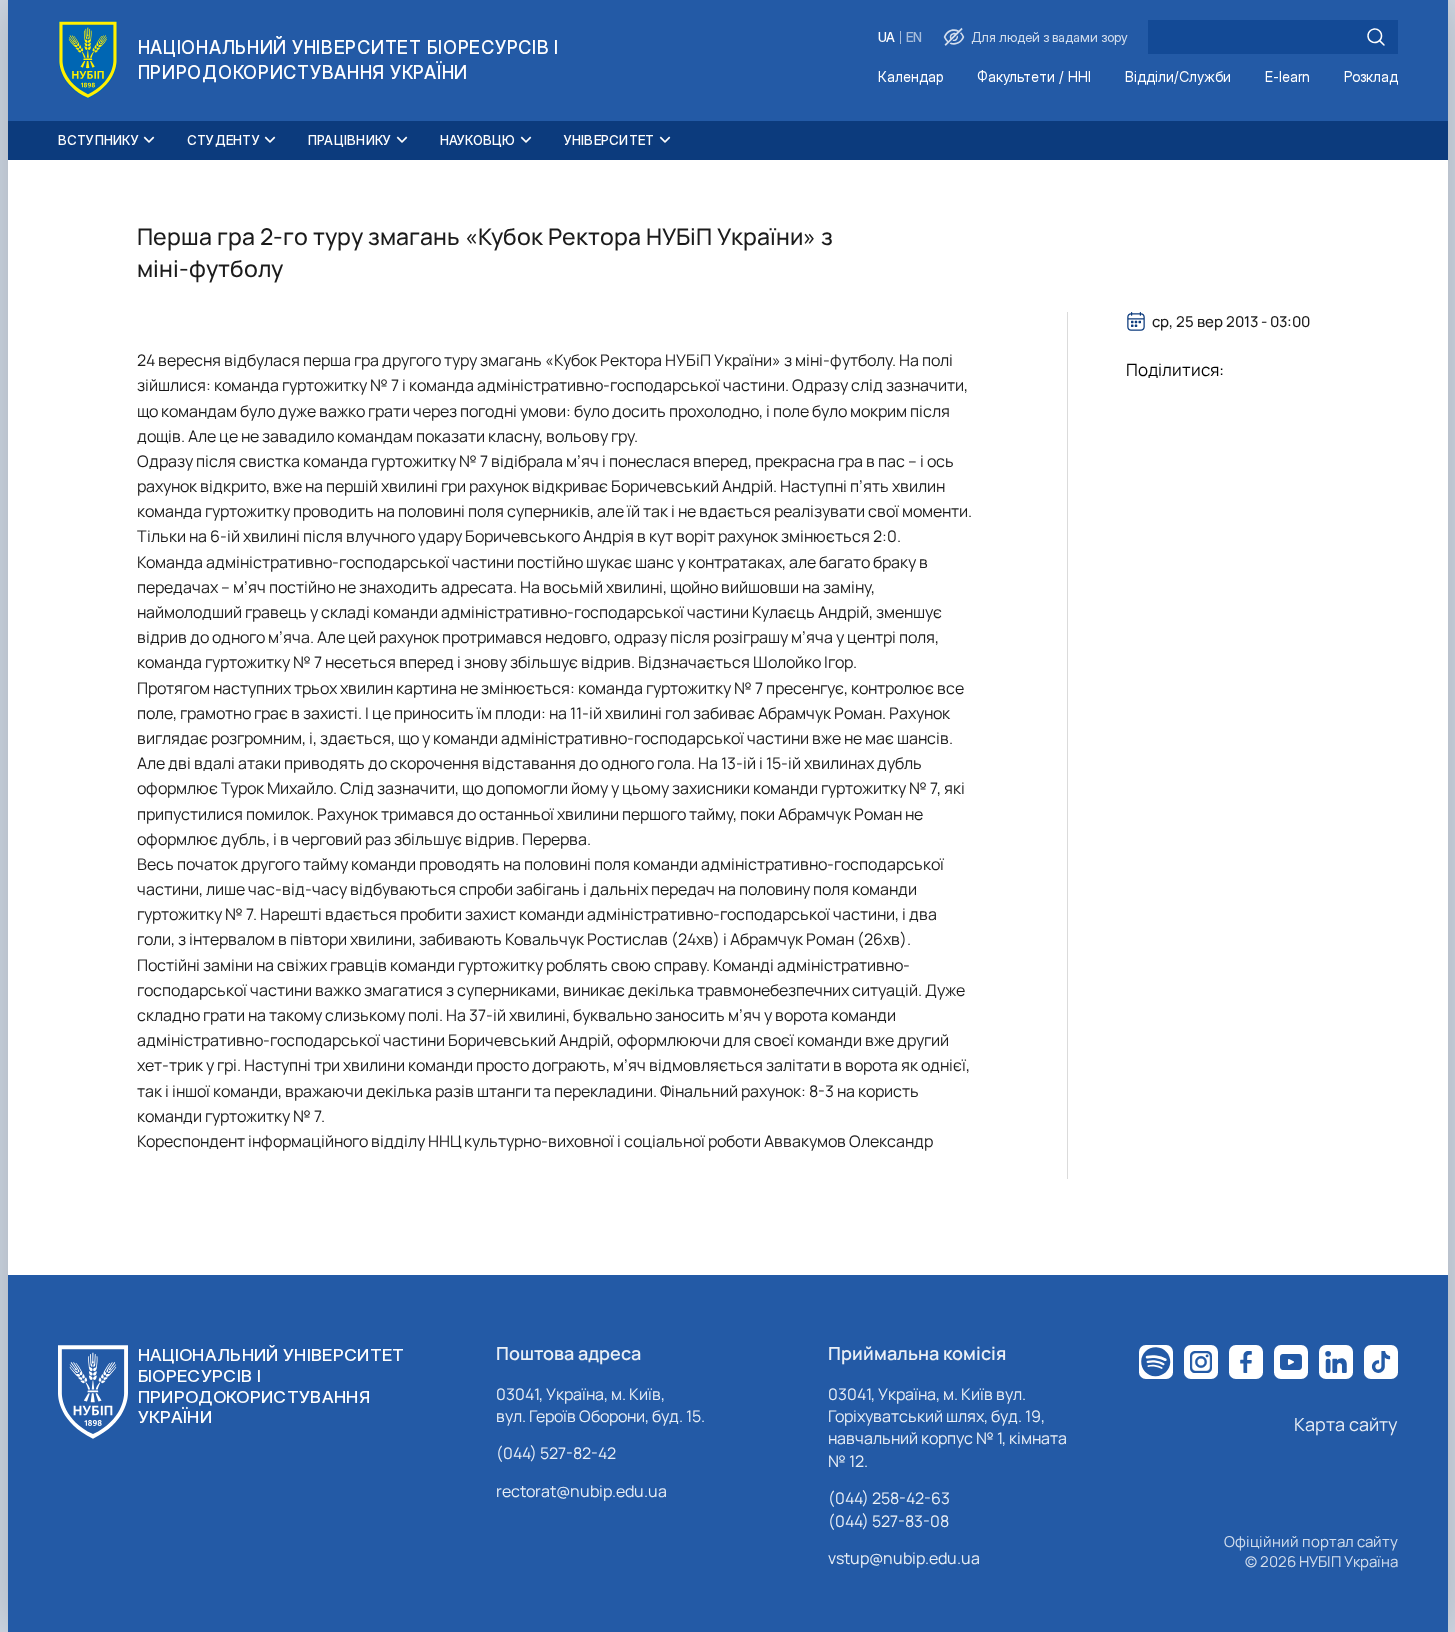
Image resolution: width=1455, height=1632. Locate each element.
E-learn (1287, 77)
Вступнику (98, 140)
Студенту (223, 140)
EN (914, 37)
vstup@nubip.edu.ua (904, 1558)
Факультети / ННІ (1034, 77)
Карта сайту (1346, 1424)
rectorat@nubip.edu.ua (581, 1491)
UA (886, 37)
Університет (609, 140)
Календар (910, 77)
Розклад (1371, 77)
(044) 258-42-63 (889, 1498)
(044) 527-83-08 (888, 1521)
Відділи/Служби (1178, 77)
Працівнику (350, 140)
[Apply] (1376, 37)
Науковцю (478, 140)
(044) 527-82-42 (556, 1453)
